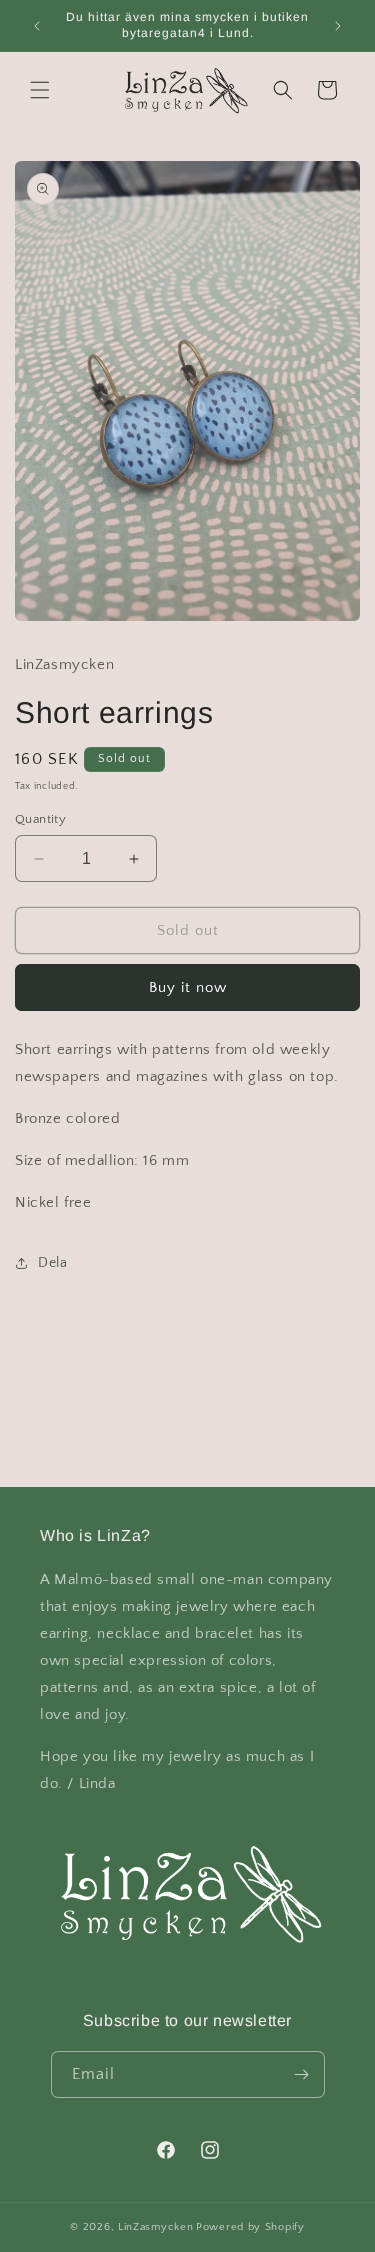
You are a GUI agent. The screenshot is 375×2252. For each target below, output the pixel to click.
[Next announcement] (338, 26)
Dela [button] (52, 1263)
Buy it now (188, 987)
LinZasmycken (155, 2227)
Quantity (40, 819)
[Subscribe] (302, 2074)
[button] (40, 90)
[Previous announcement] (37, 26)
